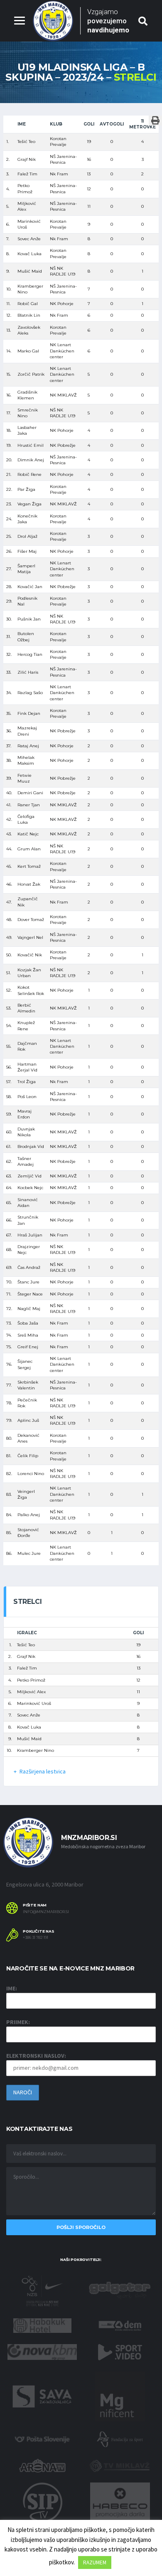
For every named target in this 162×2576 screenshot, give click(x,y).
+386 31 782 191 (36, 1938)
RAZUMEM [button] (95, 2562)
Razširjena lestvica (43, 1771)
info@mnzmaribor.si (46, 1912)
